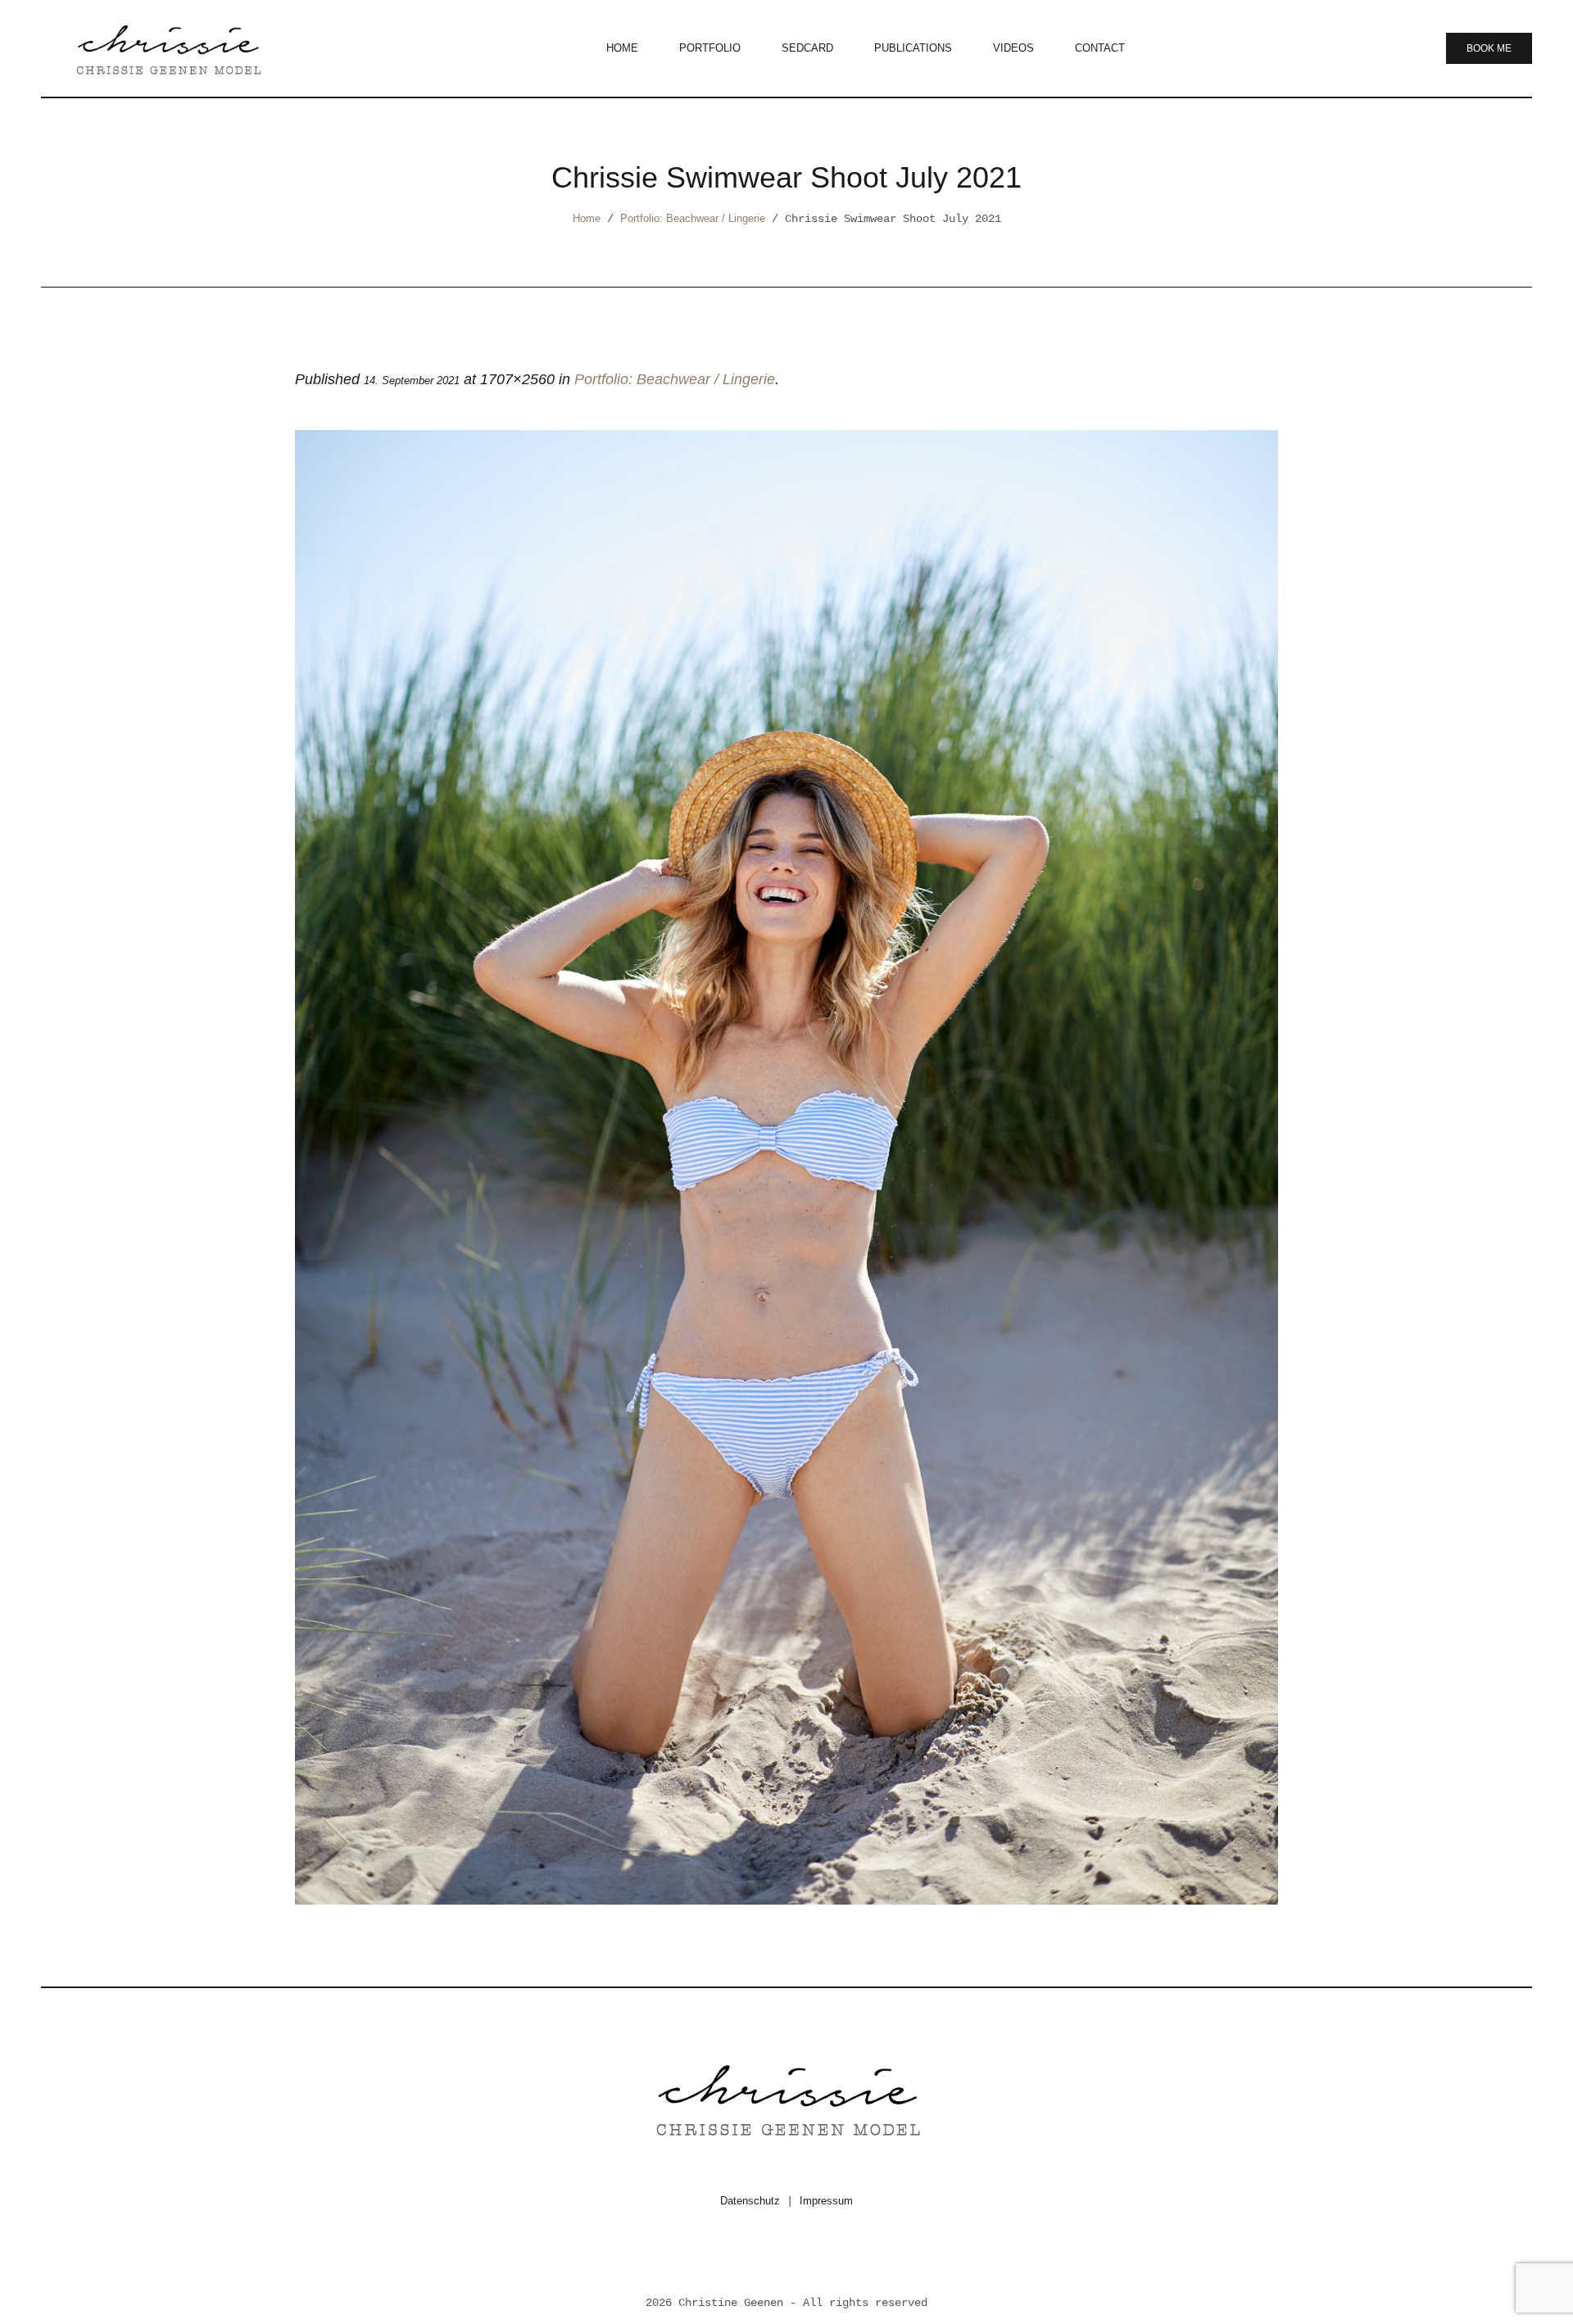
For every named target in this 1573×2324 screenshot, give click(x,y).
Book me (1489, 48)
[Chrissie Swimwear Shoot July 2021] (786, 1167)
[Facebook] (765, 2257)
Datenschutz (750, 2201)
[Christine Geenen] (786, 2098)
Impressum (826, 2201)
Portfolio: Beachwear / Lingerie (693, 218)
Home (587, 218)
